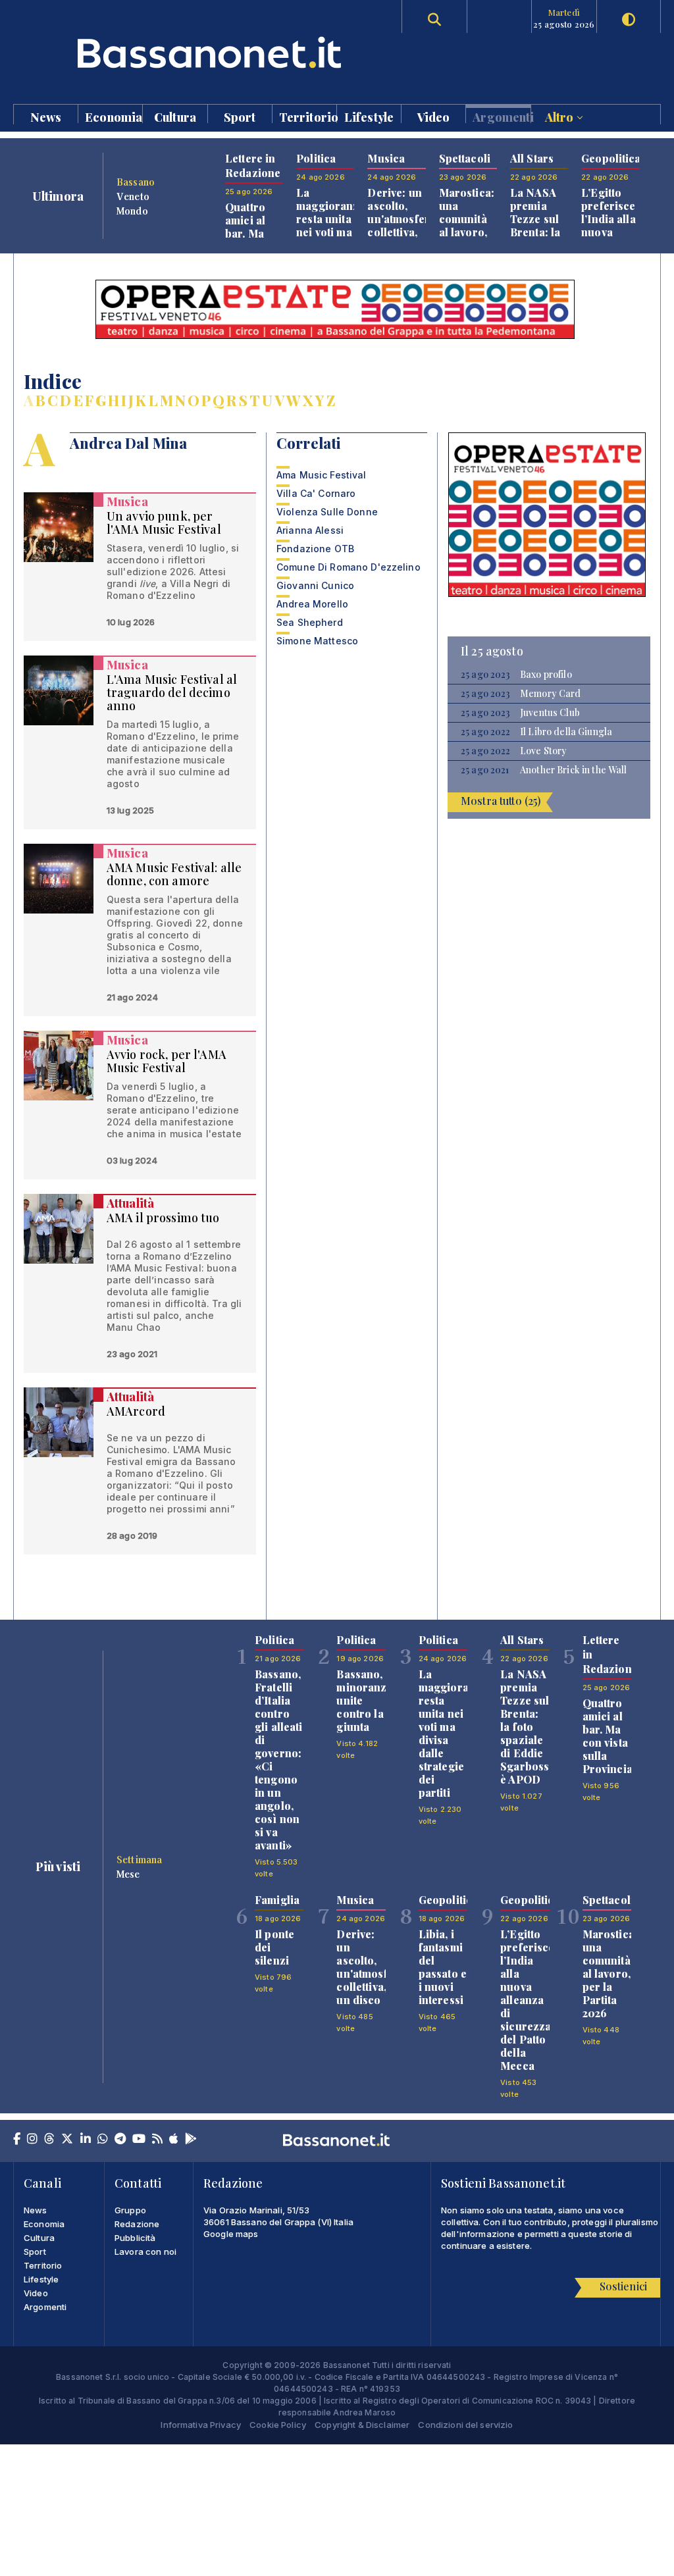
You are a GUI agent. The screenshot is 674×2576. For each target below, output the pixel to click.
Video (434, 116)
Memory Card (551, 694)
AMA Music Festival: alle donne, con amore (174, 874)
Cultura (175, 116)
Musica (127, 502)
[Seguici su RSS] (157, 2140)
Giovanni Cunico (315, 585)
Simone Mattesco (317, 641)
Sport (240, 116)
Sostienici (623, 2286)
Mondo (132, 211)
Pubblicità (135, 2238)
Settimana (139, 1859)
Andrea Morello (312, 604)
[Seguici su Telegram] (120, 2140)
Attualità (130, 1203)
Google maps (231, 2234)
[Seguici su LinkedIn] (86, 2140)
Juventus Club (550, 713)
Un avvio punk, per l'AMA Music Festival (164, 523)
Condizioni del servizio (465, 2425)
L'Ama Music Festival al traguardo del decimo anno (172, 692)
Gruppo (130, 2210)
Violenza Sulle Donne (327, 512)
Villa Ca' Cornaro (316, 493)
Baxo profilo (546, 675)
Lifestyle (369, 116)
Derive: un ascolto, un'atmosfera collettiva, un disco (402, 219)
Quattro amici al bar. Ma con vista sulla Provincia (250, 240)
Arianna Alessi (310, 530)
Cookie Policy (278, 2425)
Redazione (137, 2224)
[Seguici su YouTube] (139, 2140)
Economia (114, 116)
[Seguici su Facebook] (17, 2140)
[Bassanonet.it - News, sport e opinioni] (175, 52)
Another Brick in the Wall (574, 770)
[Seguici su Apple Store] (174, 2140)
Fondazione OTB (315, 549)
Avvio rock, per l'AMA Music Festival (167, 1061)
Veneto (133, 196)
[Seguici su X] (67, 2140)
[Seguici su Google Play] (191, 2140)
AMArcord (136, 1411)
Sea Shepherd (310, 622)
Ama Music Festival (322, 475)
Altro (561, 116)
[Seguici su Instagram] (32, 2140)
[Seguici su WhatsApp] (103, 2140)
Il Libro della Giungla (566, 732)
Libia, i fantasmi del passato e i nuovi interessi (443, 1967)
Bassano (136, 182)
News (46, 116)
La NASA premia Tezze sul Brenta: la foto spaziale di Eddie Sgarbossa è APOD (528, 1727)
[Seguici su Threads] (49, 2140)
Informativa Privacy (201, 2425)
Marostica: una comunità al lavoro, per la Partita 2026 (467, 232)
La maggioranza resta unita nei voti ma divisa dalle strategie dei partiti (331, 239)
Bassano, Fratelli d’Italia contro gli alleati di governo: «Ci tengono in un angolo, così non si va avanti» (279, 1760)
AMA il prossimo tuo (163, 1218)
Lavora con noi (145, 2252)
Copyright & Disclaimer (362, 2425)
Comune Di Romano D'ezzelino (349, 567)
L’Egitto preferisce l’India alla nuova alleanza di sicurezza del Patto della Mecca (527, 2000)
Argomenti (501, 116)
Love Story (543, 751)
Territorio (308, 116)
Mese (128, 1874)
